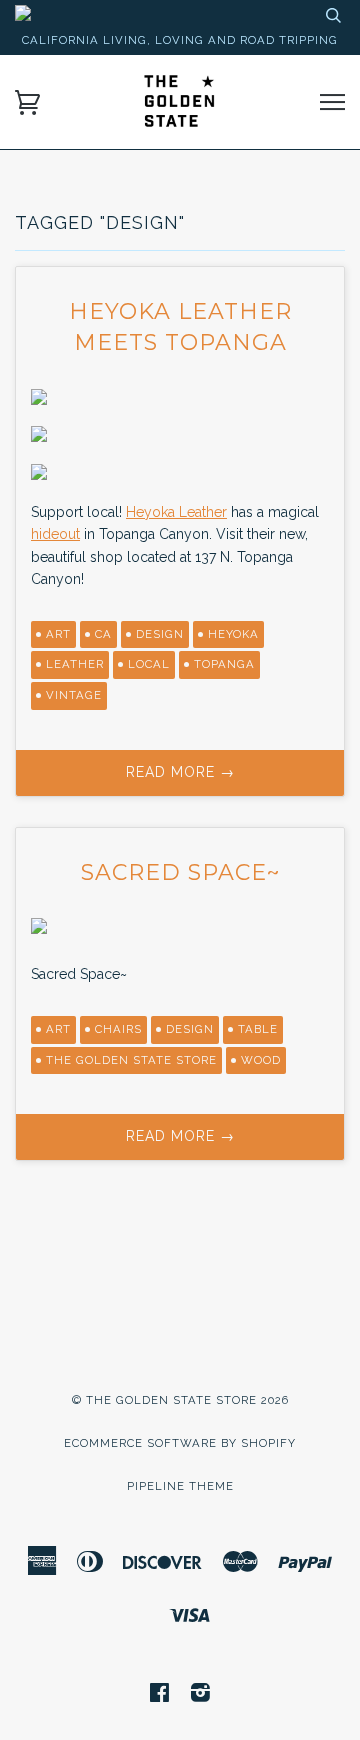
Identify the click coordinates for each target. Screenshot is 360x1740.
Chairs (118, 1029)
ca (103, 634)
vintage (74, 695)
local (149, 664)
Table (258, 1029)
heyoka (233, 634)
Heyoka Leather (176, 512)
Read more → (180, 772)
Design (190, 1029)
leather (75, 664)
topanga (224, 664)
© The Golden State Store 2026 (180, 1400)
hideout (55, 534)
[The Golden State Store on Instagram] (201, 1696)
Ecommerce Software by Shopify (180, 1443)
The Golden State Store (131, 1060)
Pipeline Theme (180, 1486)
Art (58, 1029)
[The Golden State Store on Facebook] (160, 1696)
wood (261, 1060)
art (58, 634)
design (160, 634)
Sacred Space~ (180, 872)
